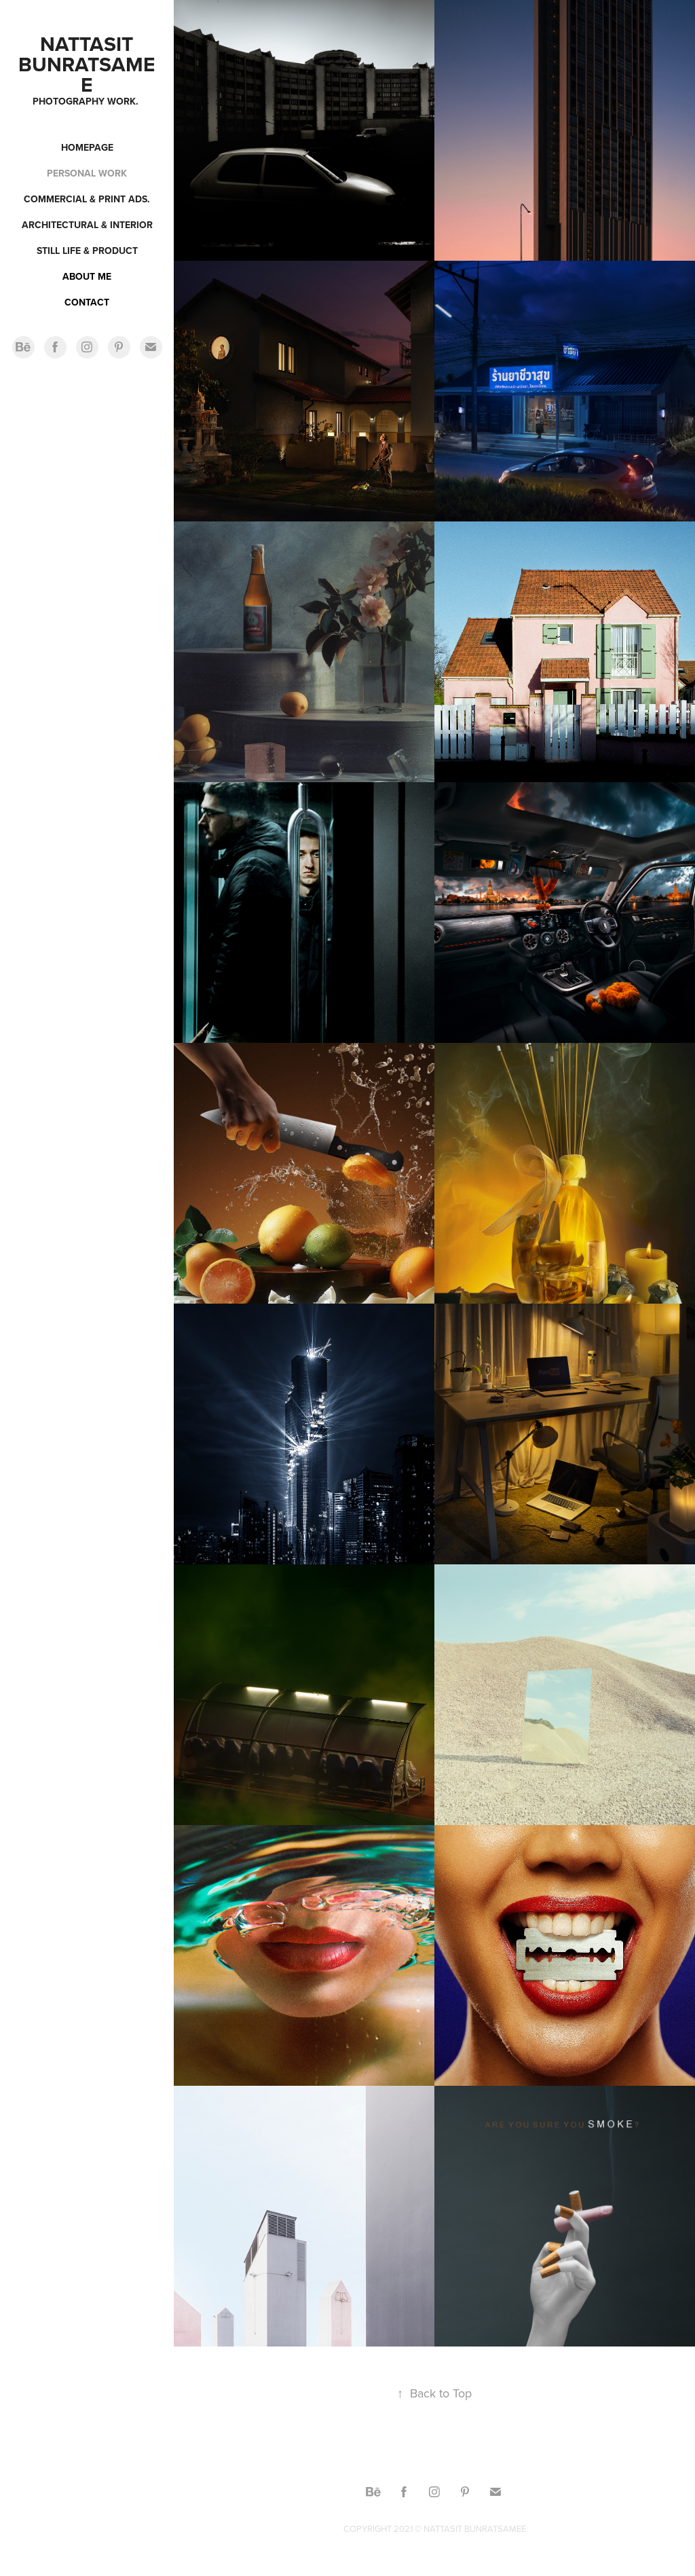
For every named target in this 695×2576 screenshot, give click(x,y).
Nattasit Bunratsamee (87, 64)
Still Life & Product (87, 251)
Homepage (87, 147)
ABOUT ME (87, 276)
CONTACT (87, 302)
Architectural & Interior (87, 225)
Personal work (87, 173)
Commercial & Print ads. (87, 199)
